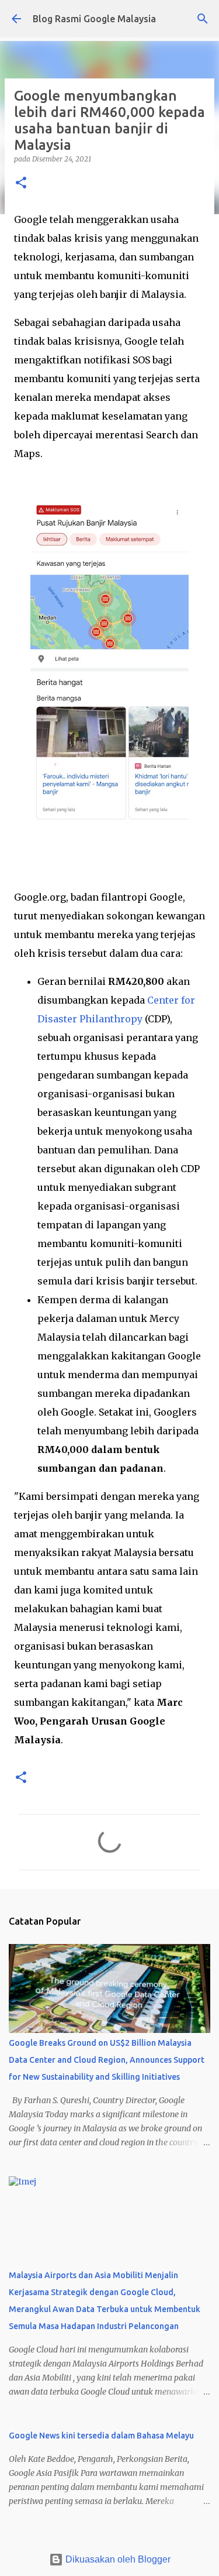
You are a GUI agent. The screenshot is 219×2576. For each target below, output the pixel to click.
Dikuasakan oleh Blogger (117, 2559)
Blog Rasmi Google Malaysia (94, 19)
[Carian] (203, 19)
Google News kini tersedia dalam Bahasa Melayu (101, 2436)
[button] (21, 183)
